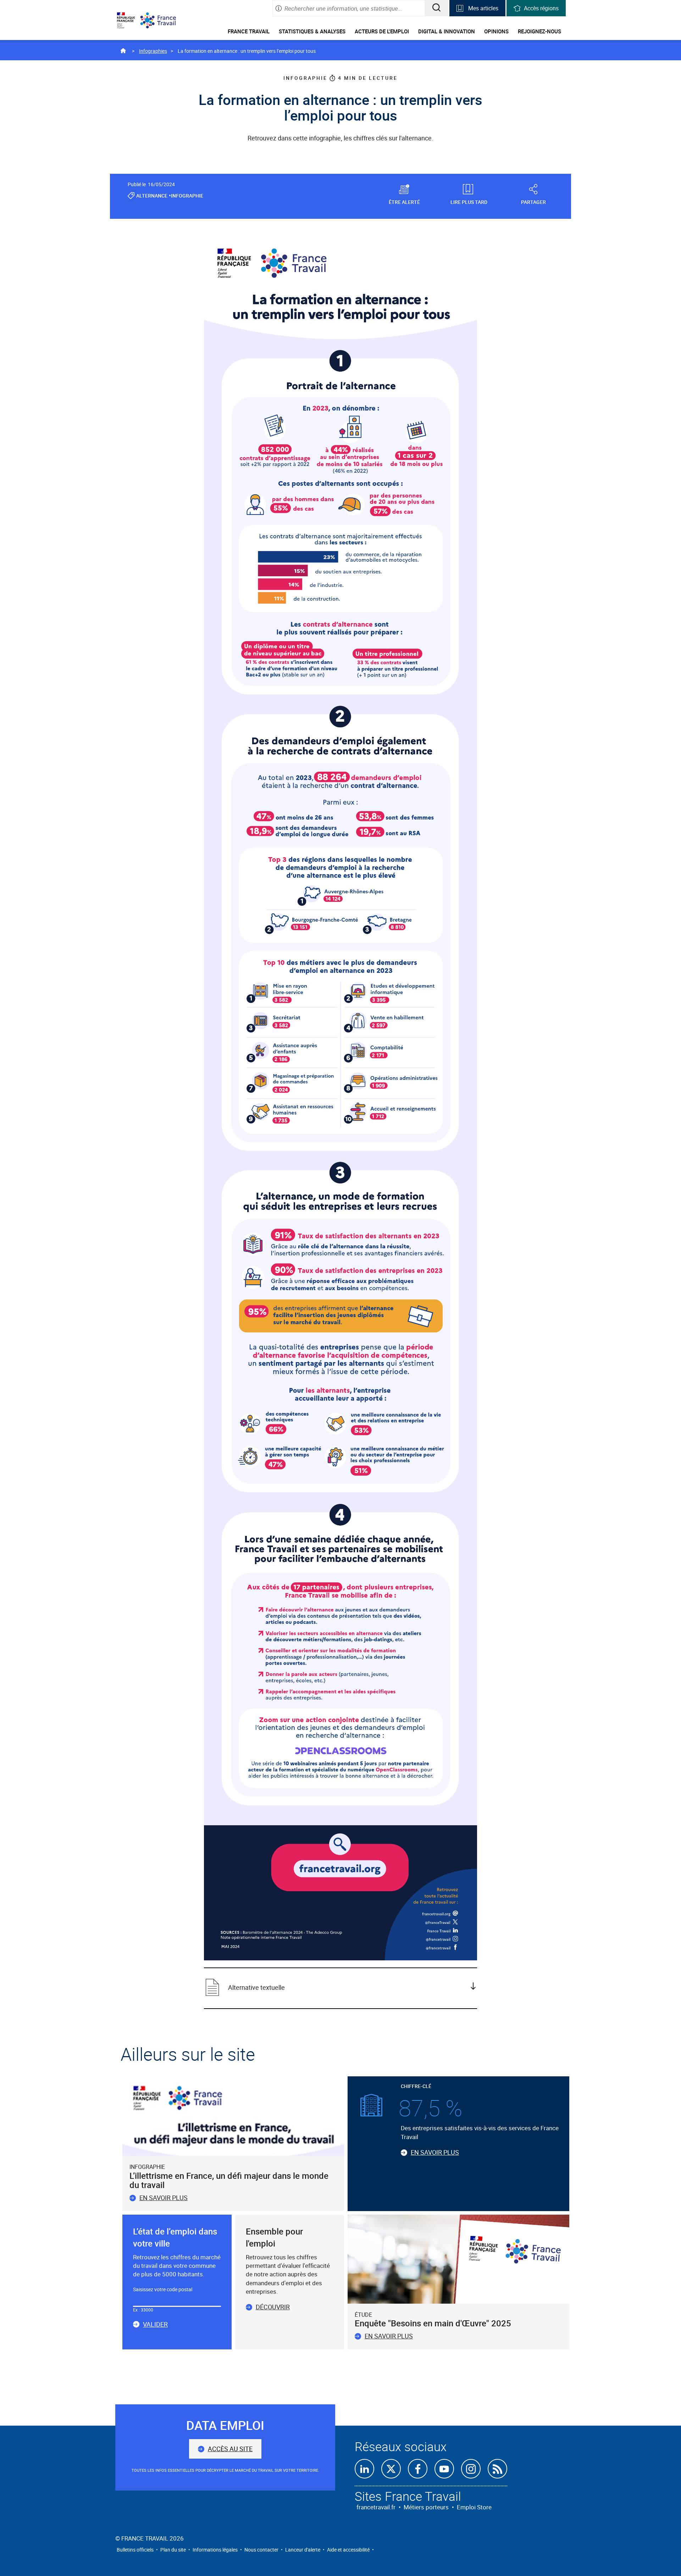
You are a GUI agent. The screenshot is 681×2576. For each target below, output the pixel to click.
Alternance (152, 196)
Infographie (187, 196)
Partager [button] (533, 202)
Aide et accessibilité (348, 2550)
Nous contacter (261, 2550)
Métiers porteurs (426, 2507)
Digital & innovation (447, 31)
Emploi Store (474, 2507)
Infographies (153, 51)
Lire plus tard (469, 202)
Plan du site (173, 2550)
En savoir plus (164, 2198)
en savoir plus (389, 2336)
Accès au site (230, 2449)
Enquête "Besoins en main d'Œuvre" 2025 (433, 2323)
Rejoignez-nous (539, 31)
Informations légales (215, 2550)
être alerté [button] (404, 202)
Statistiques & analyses (312, 31)
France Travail (249, 31)
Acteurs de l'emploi (382, 31)
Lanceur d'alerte (303, 2550)
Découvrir (273, 2307)
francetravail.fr (376, 2507)
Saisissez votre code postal (163, 2289)
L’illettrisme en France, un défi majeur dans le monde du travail (229, 2180)
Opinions (496, 31)
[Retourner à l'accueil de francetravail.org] (164, 20)
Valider (155, 2325)
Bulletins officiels (135, 2550)
